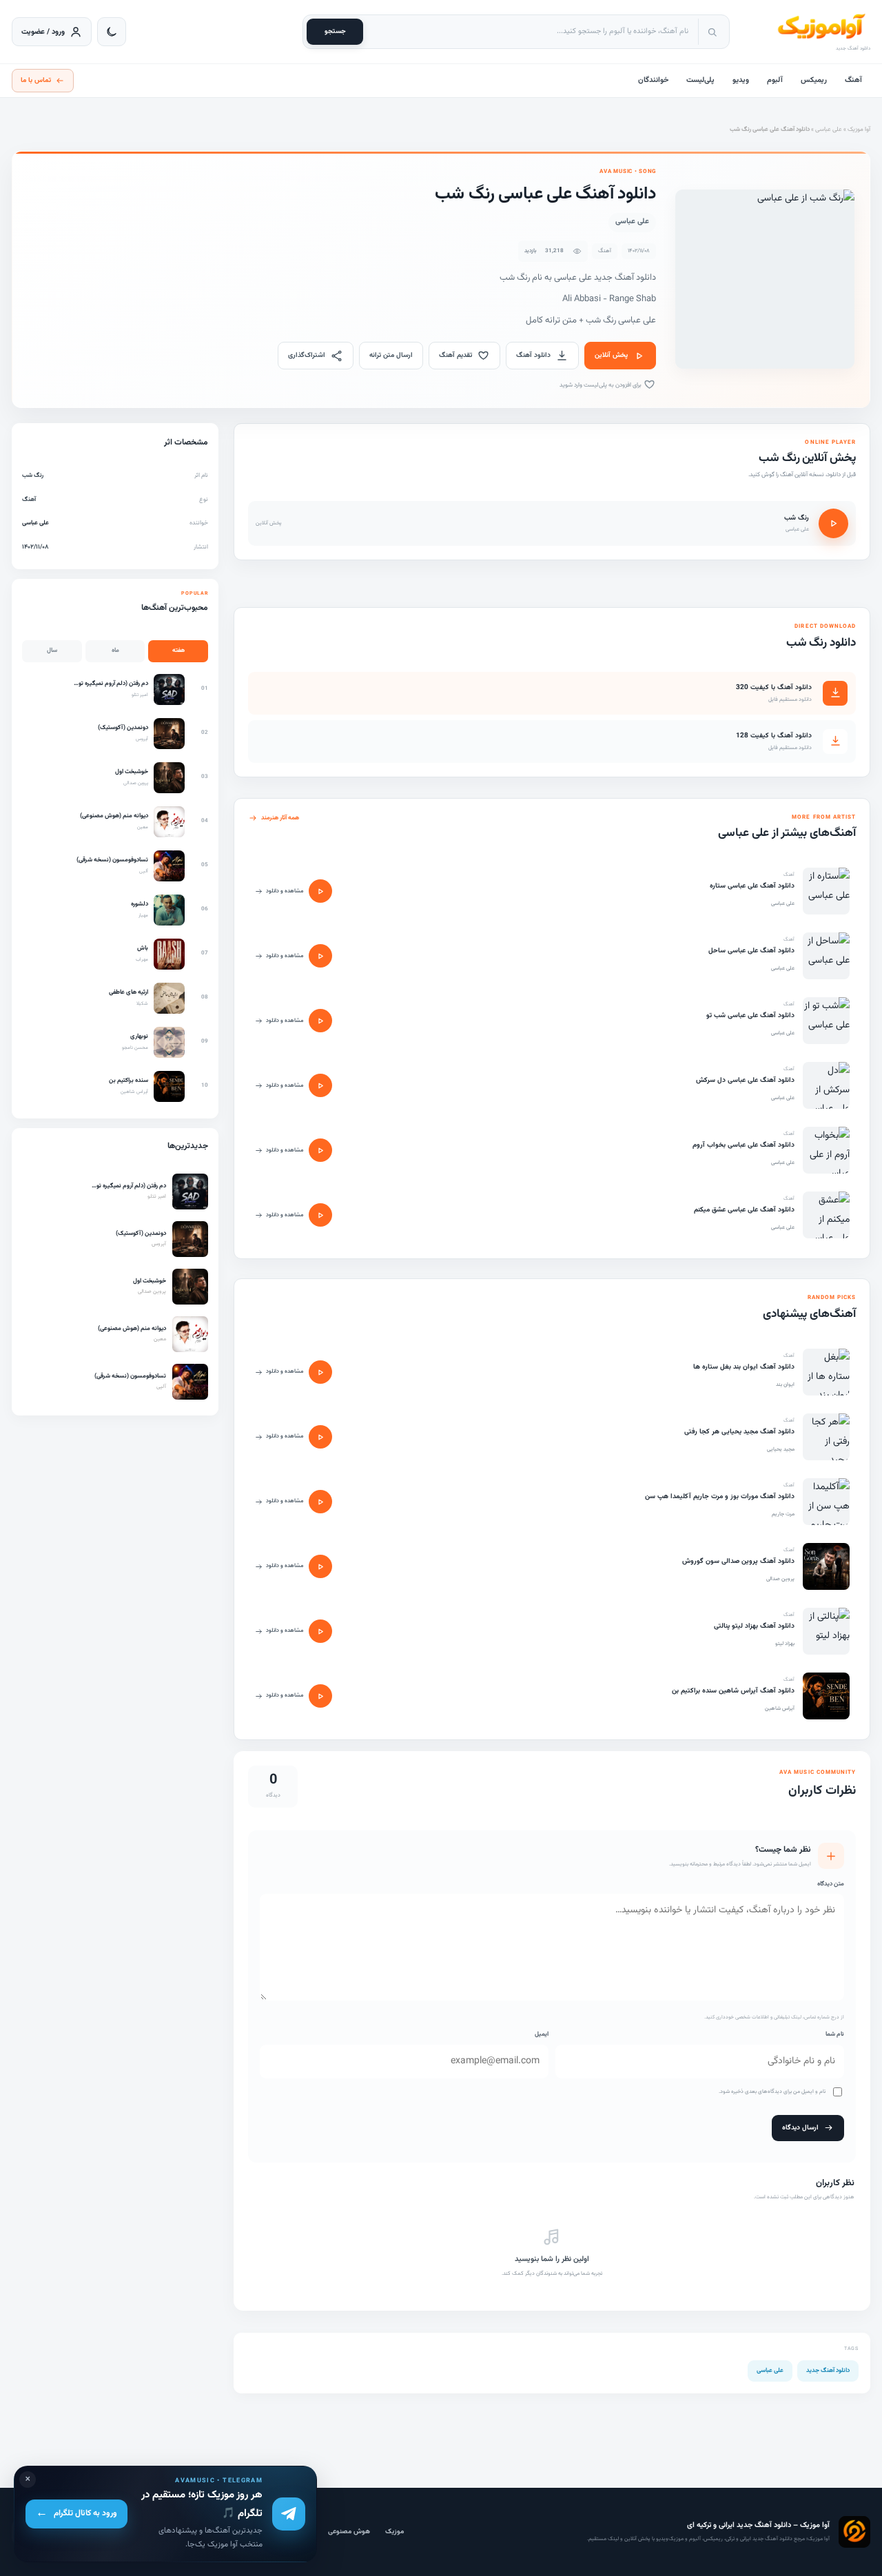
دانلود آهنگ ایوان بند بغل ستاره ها (744, 1367)
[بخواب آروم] (826, 1150)
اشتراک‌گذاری (307, 355)
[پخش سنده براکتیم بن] (320, 1696)
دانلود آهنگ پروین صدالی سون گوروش (738, 1561)
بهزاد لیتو (785, 1644)
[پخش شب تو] (320, 1021)
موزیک (394, 2532)
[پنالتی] (826, 1631)
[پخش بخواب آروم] (320, 1150)
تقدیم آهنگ (455, 355)
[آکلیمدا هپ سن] (826, 1502)
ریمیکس (814, 80)
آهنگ (853, 80)
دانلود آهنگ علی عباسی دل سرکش (745, 1080)
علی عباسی (829, 130)
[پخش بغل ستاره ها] (320, 1372)
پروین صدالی (780, 1579)
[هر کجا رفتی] (826, 1437)
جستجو (335, 31)
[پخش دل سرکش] (320, 1085)
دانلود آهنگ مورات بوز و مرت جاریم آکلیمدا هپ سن (720, 1496)
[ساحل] (826, 956)
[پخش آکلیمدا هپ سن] (320, 1502)
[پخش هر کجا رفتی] (320, 1437)
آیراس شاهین (780, 1708)
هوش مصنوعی (349, 2532)
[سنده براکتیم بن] (826, 1696)
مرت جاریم (783, 1514)
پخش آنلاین (611, 355)
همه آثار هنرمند (280, 818)
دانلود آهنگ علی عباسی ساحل (751, 951)
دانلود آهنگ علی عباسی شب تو (750, 1015)
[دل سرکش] (826, 1085)
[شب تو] (826, 1021)
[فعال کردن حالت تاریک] (112, 32)
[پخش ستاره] (320, 891)
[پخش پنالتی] (320, 1631)
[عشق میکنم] (826, 1215)
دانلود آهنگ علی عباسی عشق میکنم (744, 1210)
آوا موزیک (859, 130)
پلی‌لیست (700, 80)
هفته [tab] (178, 651)
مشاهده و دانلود (285, 891)
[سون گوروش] (826, 1566)
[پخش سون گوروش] (320, 1566)
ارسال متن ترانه (391, 355)
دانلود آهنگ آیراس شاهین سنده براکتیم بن (733, 1691)
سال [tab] (52, 651)
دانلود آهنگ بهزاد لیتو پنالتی (754, 1626)
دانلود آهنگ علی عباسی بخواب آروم (743, 1145)
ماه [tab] (115, 651)
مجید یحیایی (781, 1449)
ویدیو (741, 80)
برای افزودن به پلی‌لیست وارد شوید (601, 385)
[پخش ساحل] (320, 956)
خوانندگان (653, 80)
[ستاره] (826, 891)
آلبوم (775, 80)
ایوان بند (785, 1384)
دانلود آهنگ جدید (828, 2371)
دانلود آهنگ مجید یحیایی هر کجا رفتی (739, 1432)
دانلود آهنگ (533, 355)
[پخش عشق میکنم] (320, 1215)
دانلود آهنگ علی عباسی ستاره (752, 886)
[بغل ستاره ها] (826, 1372)
